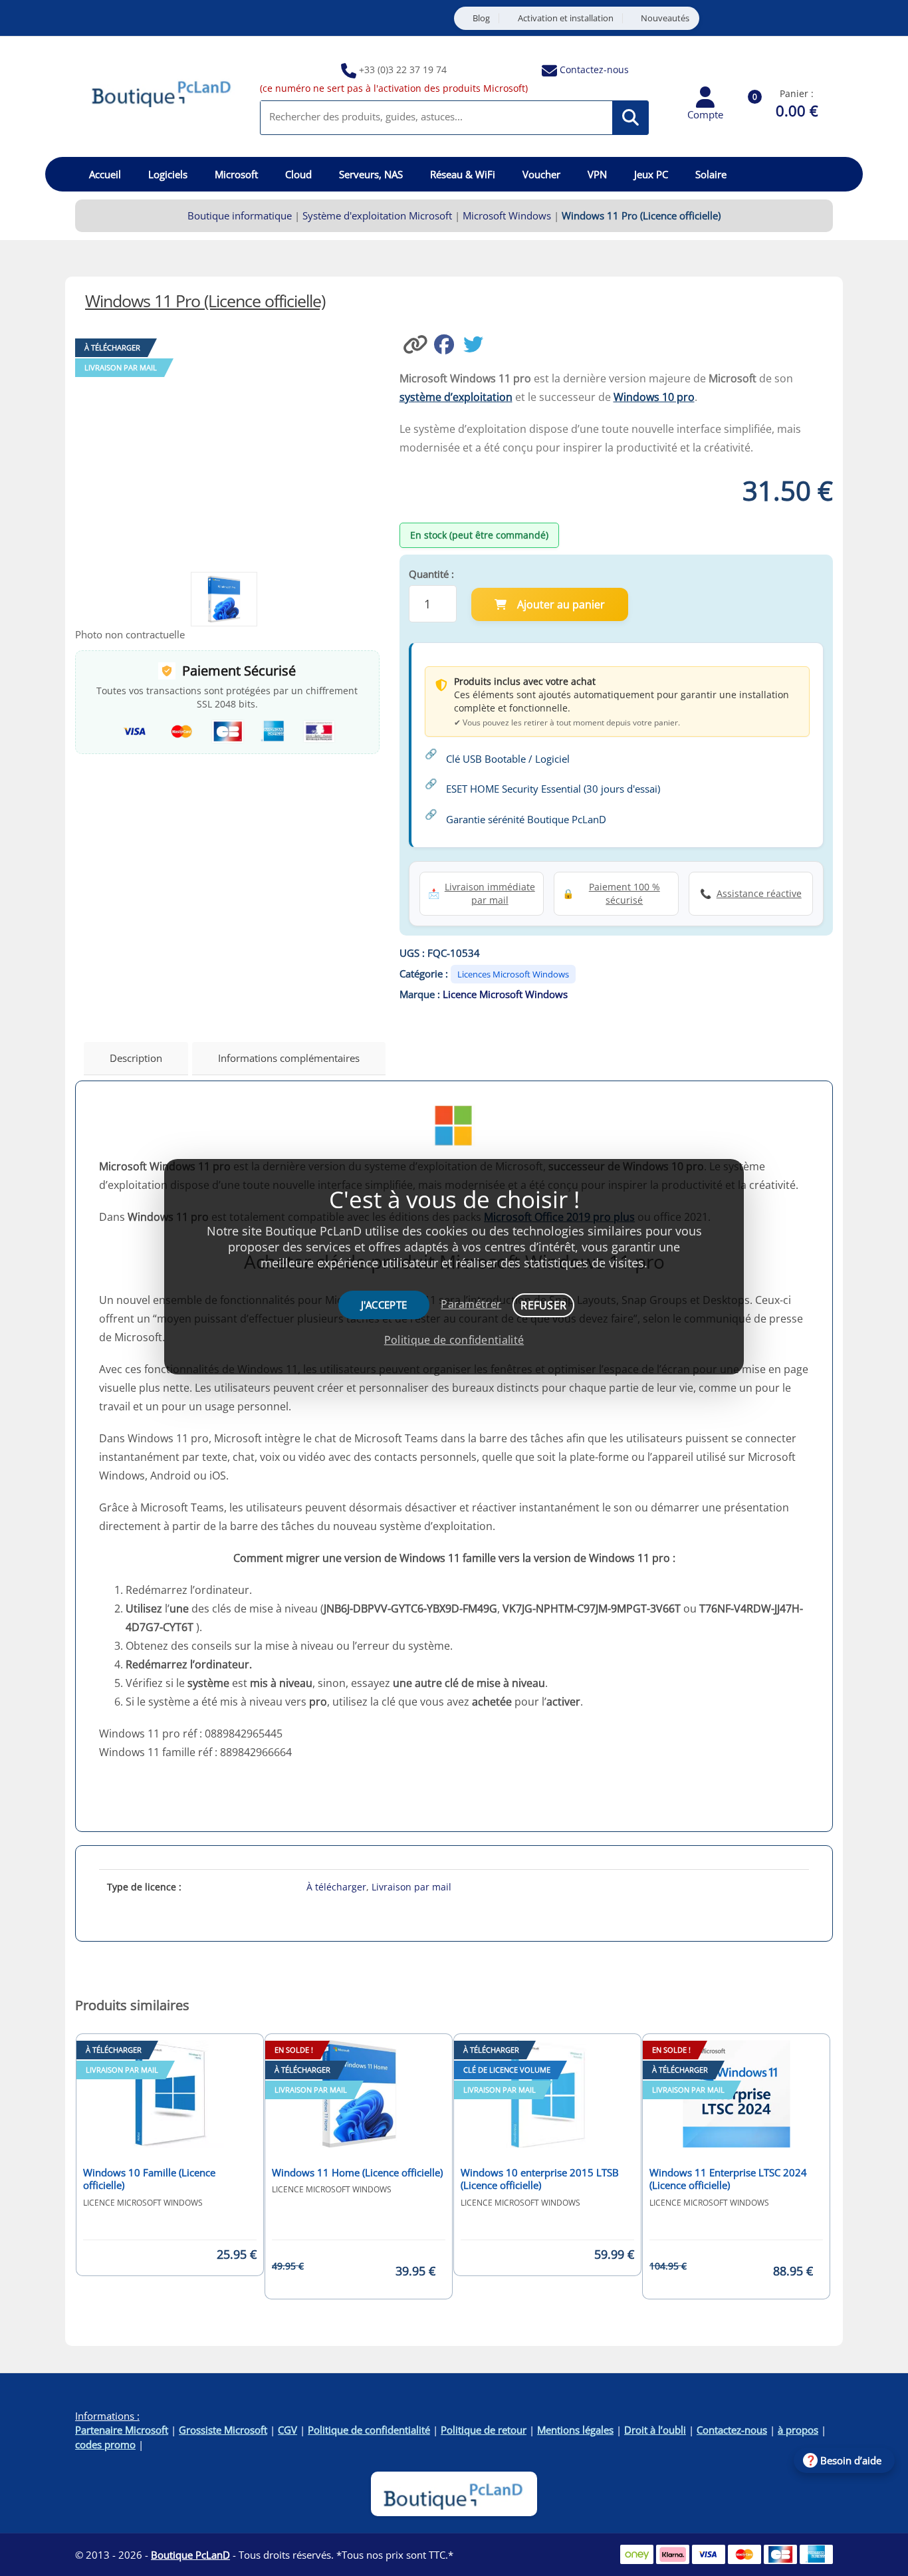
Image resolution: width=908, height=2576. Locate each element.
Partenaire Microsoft (122, 2430)
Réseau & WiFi (463, 174)
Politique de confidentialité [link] (454, 1340)
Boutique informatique (240, 215)
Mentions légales (575, 2430)
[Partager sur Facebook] (449, 343)
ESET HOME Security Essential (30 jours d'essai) (553, 789)
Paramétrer (471, 1304)
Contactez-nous (594, 69)
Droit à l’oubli (655, 2430)
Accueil (105, 174)
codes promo (105, 2444)
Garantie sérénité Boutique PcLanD (526, 819)
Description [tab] (136, 1058)
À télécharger (336, 1887)
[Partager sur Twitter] (477, 343)
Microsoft (236, 174)
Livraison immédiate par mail (490, 893)
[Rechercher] (630, 118)
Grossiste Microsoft (223, 2430)
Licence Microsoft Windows (505, 994)
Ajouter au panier (561, 604)
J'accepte (384, 1305)
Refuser (543, 1305)
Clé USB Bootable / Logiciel (508, 759)
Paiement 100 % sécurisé (624, 893)
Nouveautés (665, 18)
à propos (798, 2430)
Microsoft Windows (507, 215)
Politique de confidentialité (369, 2430)
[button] (417, 343)
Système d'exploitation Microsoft (377, 215)
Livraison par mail (411, 1887)
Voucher (541, 174)
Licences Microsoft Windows (513, 974)
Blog (481, 18)
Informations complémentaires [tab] (289, 1058)
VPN (597, 174)
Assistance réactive (759, 893)
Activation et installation (566, 18)
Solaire (711, 174)
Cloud (298, 174)
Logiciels (168, 174)
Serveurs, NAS (371, 174)
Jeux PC (651, 174)
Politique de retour (484, 2430)
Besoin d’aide (851, 2460)
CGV (287, 2430)
